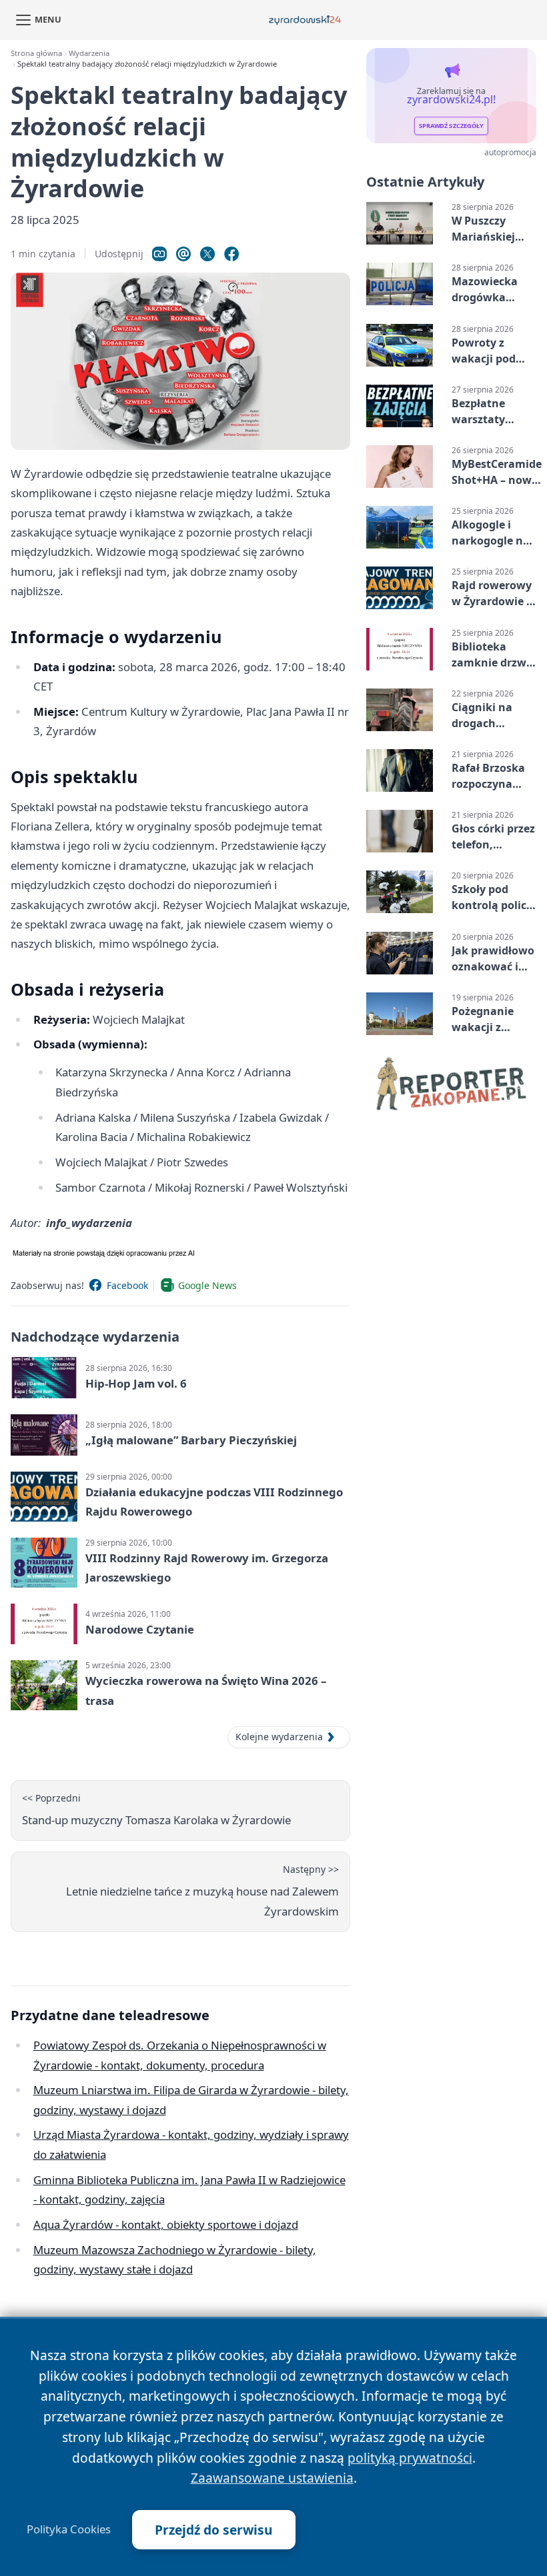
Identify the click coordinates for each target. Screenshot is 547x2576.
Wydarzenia (89, 53)
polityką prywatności (410, 2458)
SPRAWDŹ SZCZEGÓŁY (451, 126)
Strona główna (36, 53)
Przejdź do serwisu (214, 2530)
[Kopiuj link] (159, 254)
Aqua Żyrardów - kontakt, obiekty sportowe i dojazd (166, 2224)
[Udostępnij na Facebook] (231, 254)
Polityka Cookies (69, 2529)
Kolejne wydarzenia (279, 1737)
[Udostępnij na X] (207, 254)
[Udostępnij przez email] (183, 254)
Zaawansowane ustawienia (272, 2478)
